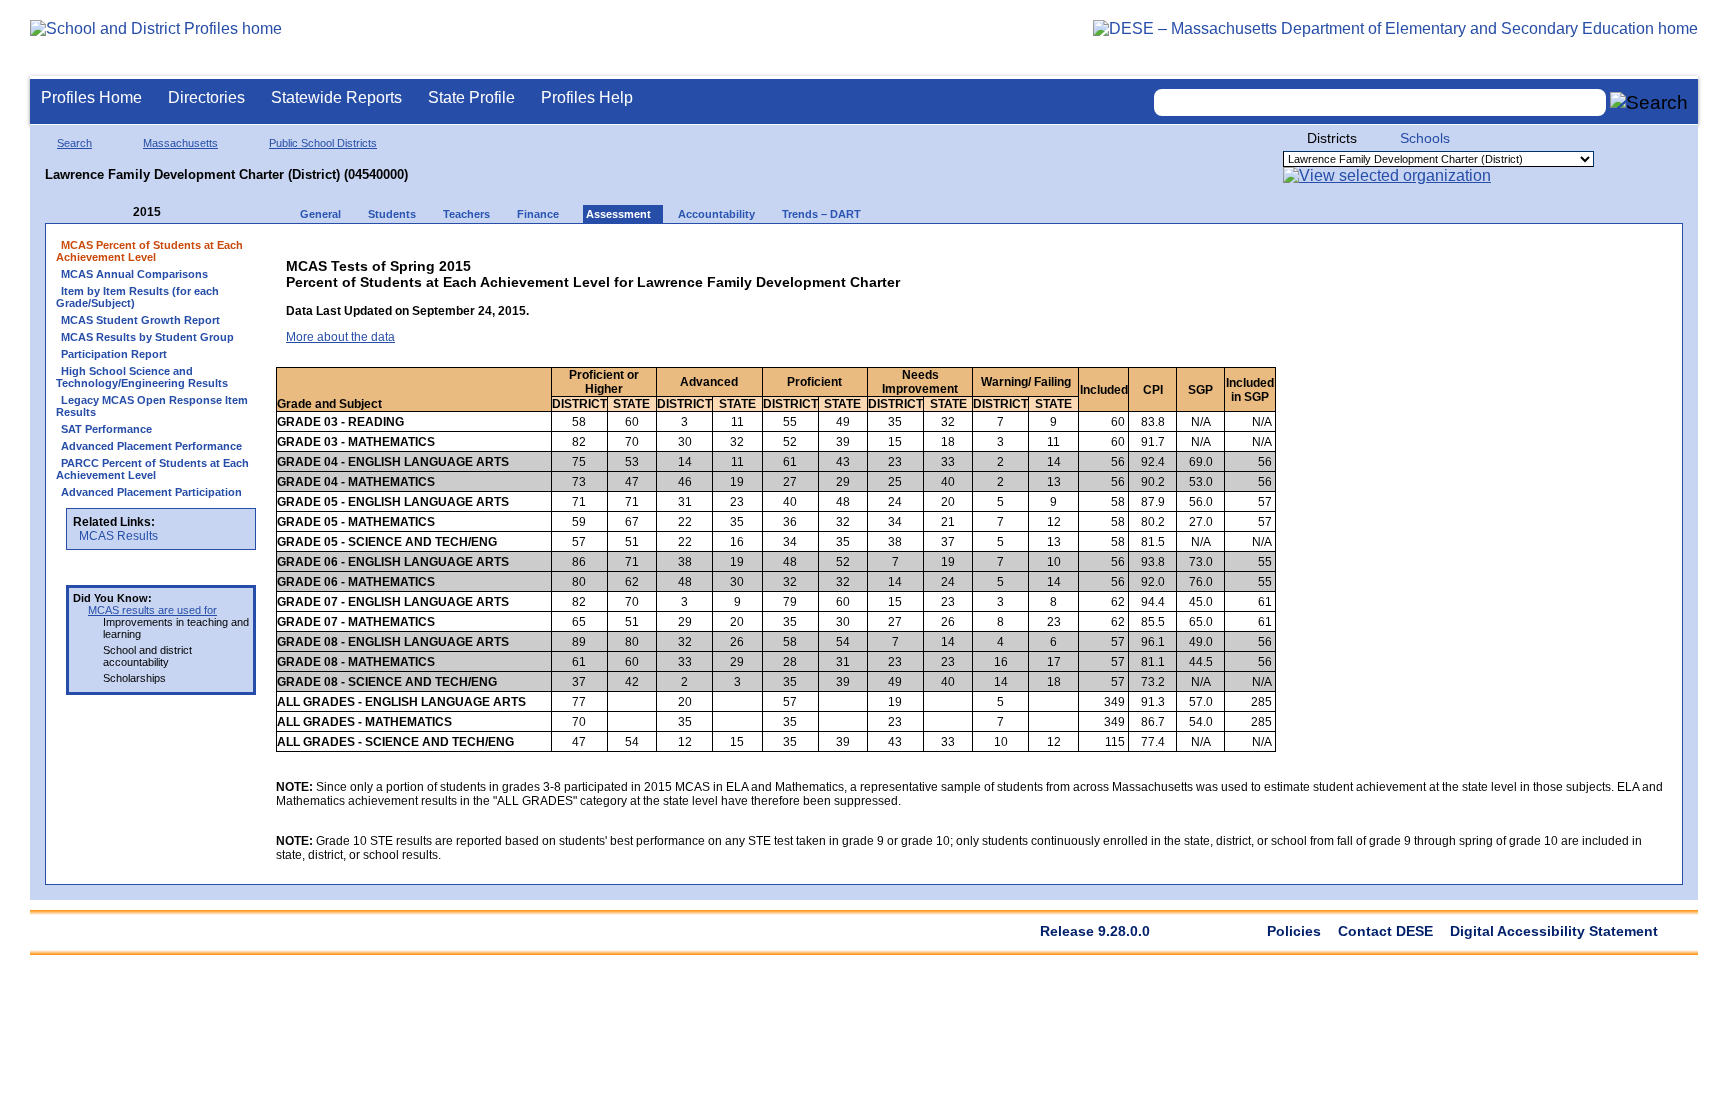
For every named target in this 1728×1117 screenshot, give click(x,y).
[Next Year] (188, 212)
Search (74, 143)
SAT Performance (106, 429)
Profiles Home (91, 97)
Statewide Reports (336, 97)
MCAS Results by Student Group (147, 337)
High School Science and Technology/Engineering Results (142, 377)
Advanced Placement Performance (151, 446)
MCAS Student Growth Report (140, 320)
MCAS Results (118, 536)
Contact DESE (1385, 931)
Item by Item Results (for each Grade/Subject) (137, 297)
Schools (1425, 138)
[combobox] (1380, 102)
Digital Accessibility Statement (1554, 931)
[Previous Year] (119, 212)
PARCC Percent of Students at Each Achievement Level (152, 469)
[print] (1516, 251)
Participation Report (114, 354)
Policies (1294, 931)
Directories (206, 97)
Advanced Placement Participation (151, 492)
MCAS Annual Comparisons (134, 274)
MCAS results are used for (152, 610)
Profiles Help (587, 97)
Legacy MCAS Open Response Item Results (152, 406)
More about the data (340, 337)
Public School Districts (323, 143)
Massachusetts (180, 143)
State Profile (471, 97)
